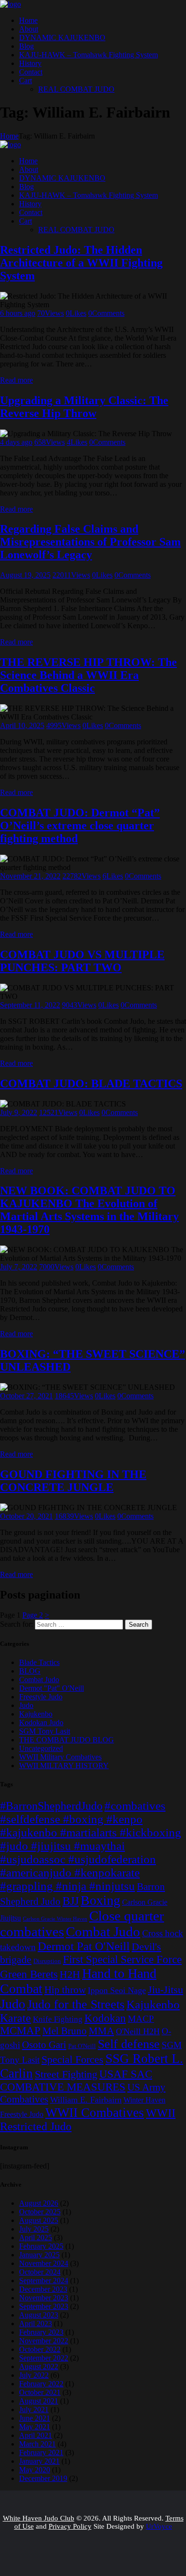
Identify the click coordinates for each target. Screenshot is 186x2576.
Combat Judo (39, 1680)
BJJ (71, 1901)
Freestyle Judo (41, 1697)
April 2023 (36, 2324)
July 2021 (34, 2410)
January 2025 (39, 2255)
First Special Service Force (122, 1959)
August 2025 (39, 2220)
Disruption (47, 1961)
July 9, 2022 (19, 1112)
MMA (101, 2031)
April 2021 (36, 2435)
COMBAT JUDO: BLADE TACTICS (91, 1084)
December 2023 (43, 2289)
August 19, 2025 (25, 575)
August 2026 (39, 2203)
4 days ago (16, 442)
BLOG (30, 1671)
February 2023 (41, 2332)
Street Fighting (66, 2074)
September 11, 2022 (30, 1005)
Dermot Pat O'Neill (84, 1946)
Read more (16, 380)
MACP (141, 2019)
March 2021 (37, 2444)
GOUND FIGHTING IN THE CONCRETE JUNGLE (73, 1481)
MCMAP (20, 2031)
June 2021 (35, 2418)
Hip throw (65, 1990)
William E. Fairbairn (86, 2100)
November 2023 (44, 2298)
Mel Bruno (65, 2031)
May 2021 (35, 2427)
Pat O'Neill (82, 2046)
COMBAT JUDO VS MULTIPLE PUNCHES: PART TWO (82, 961)
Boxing (100, 1900)
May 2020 (35, 2470)
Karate (15, 2018)
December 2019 (43, 2478)
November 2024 (44, 2263)
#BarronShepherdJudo (51, 1806)
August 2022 (39, 2367)
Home (9, 136)
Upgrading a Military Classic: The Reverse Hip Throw (84, 407)
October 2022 (40, 2349)
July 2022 (34, 2375)
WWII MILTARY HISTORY (64, 1766)
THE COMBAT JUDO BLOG (67, 1740)
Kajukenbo (36, 1714)
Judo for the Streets (76, 2004)
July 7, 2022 (19, 1267)
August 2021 (39, 2401)
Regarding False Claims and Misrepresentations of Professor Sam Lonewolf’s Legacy (90, 542)
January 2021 (39, 2461)
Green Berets (29, 1974)
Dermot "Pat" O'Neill (52, 1688)
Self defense (129, 2044)
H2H (70, 1974)
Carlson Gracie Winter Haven (55, 1919)
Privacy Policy (70, 2526)
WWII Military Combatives (60, 1757)
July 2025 (34, 2229)
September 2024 (44, 2281)
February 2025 (41, 2246)
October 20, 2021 (26, 1516)
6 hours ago (18, 313)
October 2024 (40, 2272)
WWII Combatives (95, 2113)
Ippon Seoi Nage (117, 1990)
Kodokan (105, 2018)
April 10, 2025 (22, 725)
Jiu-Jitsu (165, 1990)
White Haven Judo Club (39, 2518)
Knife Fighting (58, 2019)
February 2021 (41, 2453)
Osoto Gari (44, 2045)
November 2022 (44, 2341)
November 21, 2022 (30, 876)
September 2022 (44, 2358)
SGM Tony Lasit (45, 1731)
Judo (26, 1705)
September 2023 (44, 2306)
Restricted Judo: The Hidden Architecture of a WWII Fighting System (81, 263)
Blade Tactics (39, 1662)
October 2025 (40, 2212)
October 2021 (40, 2392)
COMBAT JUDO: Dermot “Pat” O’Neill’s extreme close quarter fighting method (80, 826)
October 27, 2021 (26, 1396)
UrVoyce (159, 2526)
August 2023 (39, 2315)
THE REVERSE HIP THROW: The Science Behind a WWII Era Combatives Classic (88, 675)
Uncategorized (41, 1748)
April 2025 (36, 2238)
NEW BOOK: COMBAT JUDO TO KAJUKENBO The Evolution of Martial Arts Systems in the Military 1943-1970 (89, 1210)
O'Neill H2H (138, 2031)
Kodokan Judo (41, 1723)
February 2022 (41, 2384)
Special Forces (72, 2060)
